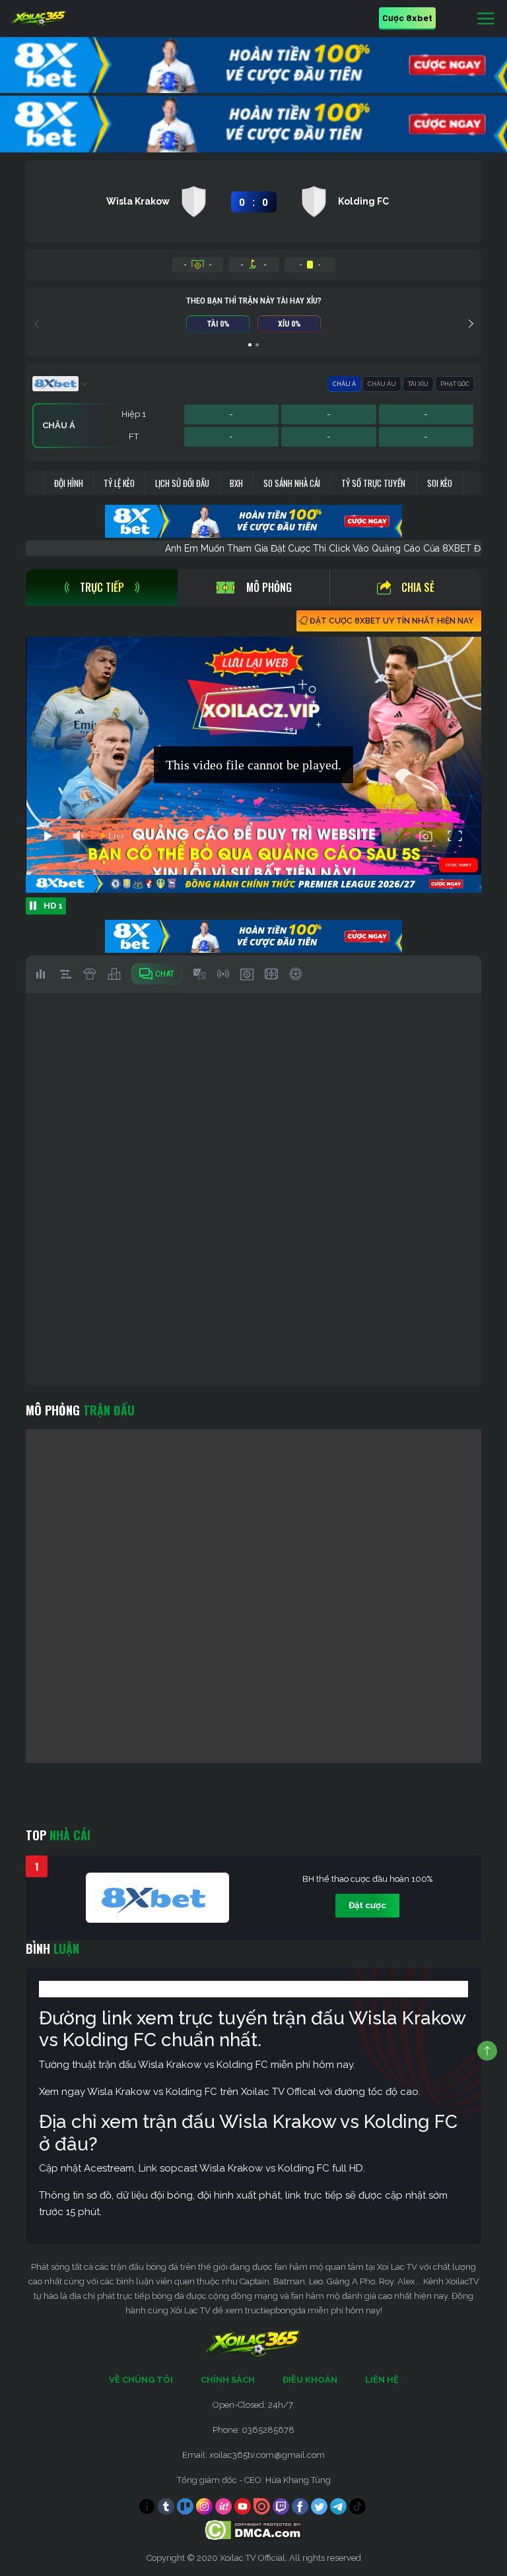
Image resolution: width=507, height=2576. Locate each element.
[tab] (102, 588)
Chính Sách (228, 2380)
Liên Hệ (382, 2380)
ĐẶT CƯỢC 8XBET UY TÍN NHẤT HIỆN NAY (391, 621)
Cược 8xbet (407, 17)
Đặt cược (367, 1905)
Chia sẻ (418, 587)
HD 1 (53, 906)
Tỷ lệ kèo (119, 483)
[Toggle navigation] (486, 19)
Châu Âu (382, 384)
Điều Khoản (310, 2380)
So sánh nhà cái (292, 483)
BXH (236, 483)
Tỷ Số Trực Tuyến (373, 483)
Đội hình (69, 483)
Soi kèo (440, 483)
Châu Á (344, 384)
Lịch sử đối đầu (182, 483)
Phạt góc (455, 384)
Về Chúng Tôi (141, 2380)
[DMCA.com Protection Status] (254, 2529)
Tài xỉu (418, 384)
